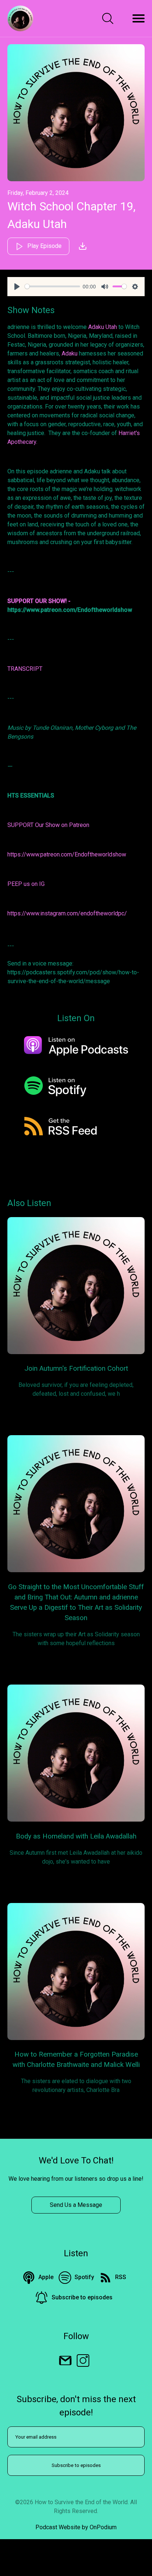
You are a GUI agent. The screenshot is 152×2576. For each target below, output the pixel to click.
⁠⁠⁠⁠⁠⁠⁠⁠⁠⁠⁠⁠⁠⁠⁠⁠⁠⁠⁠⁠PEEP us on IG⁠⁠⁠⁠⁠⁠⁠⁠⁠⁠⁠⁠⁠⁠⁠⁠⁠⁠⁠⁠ (26, 884)
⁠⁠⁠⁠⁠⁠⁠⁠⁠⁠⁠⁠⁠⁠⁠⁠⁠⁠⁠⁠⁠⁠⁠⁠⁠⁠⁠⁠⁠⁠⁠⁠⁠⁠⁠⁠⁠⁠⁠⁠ (39, 601)
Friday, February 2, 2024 (38, 193)
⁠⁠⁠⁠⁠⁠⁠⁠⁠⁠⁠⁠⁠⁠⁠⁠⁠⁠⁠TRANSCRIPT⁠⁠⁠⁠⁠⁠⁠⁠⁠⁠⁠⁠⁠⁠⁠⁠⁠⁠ (25, 669)
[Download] (83, 246)
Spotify (84, 2277)
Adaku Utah (103, 327)
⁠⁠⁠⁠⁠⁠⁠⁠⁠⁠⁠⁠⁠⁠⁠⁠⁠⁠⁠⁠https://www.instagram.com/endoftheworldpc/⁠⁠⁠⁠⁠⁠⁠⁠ (67, 913)
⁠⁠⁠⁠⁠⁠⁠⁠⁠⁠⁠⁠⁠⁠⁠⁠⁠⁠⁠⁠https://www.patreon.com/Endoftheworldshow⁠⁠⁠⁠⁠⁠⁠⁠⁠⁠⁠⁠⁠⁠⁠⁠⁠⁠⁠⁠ (67, 854)
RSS (121, 2277)
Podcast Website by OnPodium (76, 2527)
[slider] (52, 286)
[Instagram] (83, 2360)
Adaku (70, 353)
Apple (46, 2277)
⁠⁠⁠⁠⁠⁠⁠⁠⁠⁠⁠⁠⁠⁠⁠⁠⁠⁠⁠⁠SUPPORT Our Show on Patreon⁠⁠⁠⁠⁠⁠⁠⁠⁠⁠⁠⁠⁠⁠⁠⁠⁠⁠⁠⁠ (48, 825)
